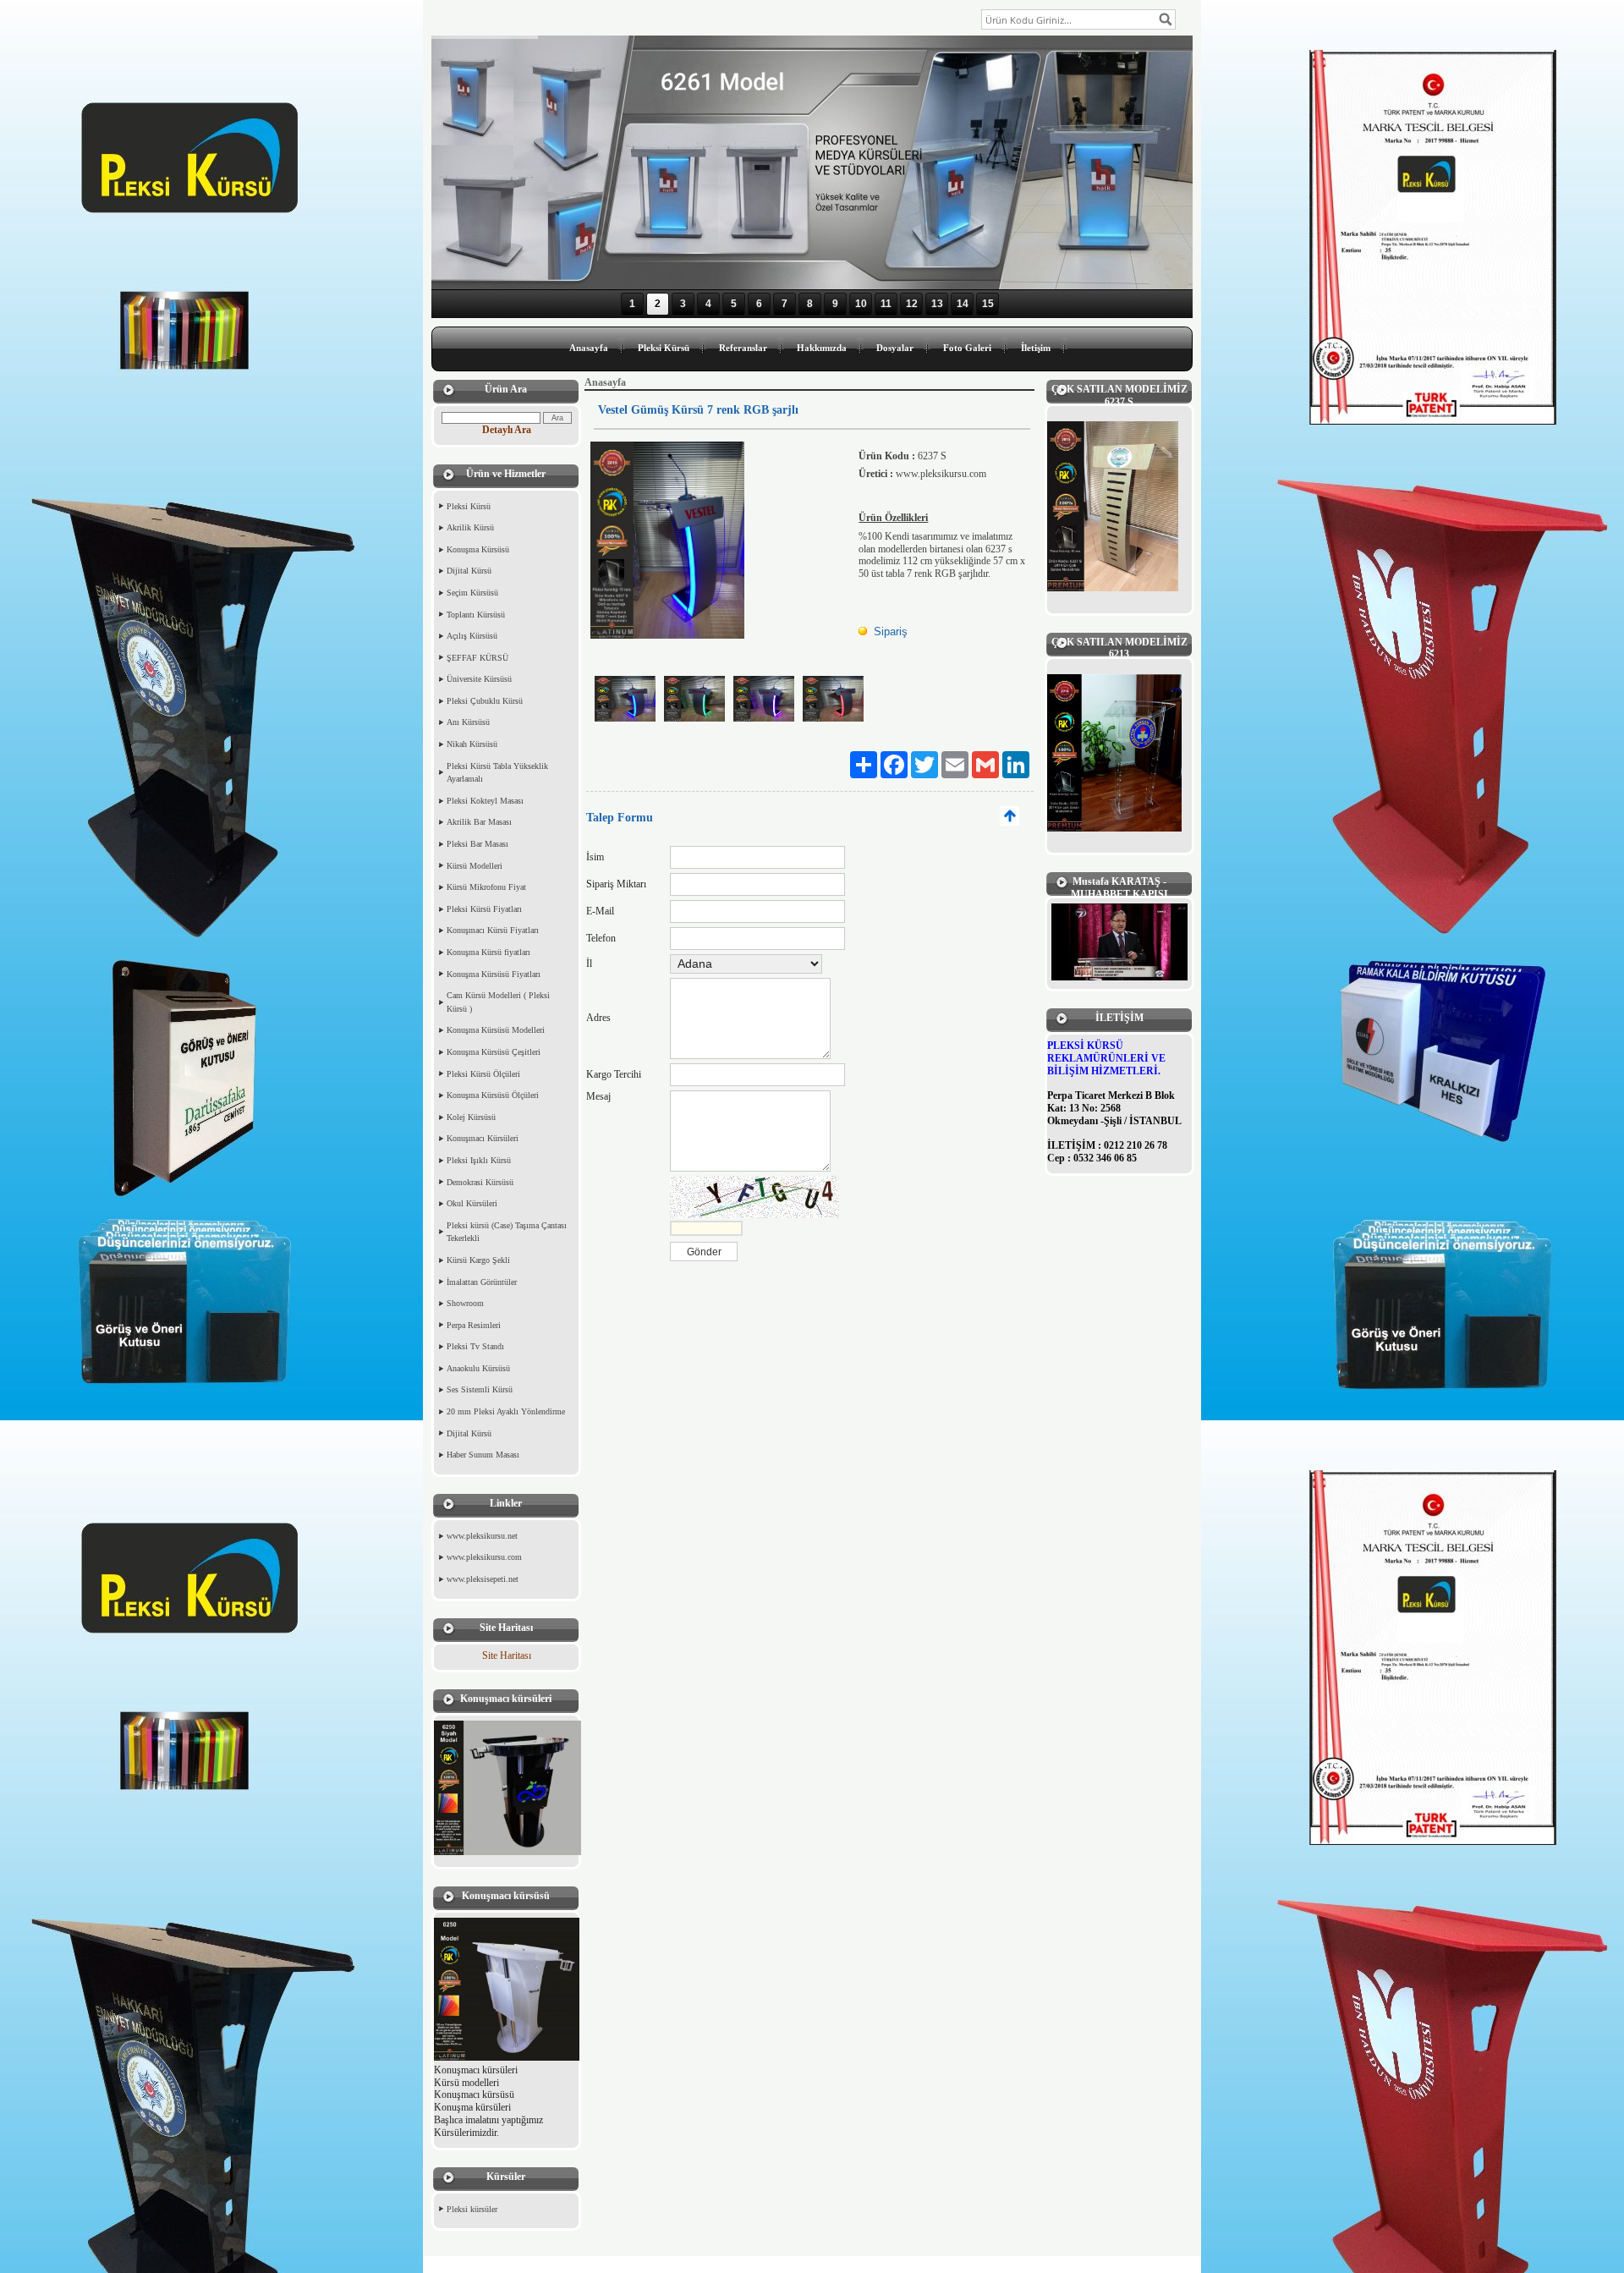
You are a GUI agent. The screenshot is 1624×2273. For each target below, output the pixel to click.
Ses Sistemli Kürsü (480, 1389)
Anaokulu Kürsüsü (478, 1368)
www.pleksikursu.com (484, 1557)
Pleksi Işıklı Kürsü (479, 1160)
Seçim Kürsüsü (472, 593)
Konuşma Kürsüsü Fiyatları (494, 974)
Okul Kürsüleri (472, 1203)
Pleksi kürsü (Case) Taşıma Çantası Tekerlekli (507, 1232)
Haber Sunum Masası (483, 1455)
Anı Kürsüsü (468, 722)
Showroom (465, 1303)
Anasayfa (589, 348)
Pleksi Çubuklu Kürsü (485, 701)
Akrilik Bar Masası (479, 822)
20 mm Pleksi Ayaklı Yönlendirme (506, 1411)
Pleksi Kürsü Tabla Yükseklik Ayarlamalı (497, 773)
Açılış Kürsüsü (472, 636)
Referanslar (743, 348)
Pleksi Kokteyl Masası (485, 801)
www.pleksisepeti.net (483, 1579)
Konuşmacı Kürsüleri (483, 1138)
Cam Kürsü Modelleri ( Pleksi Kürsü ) (498, 1002)
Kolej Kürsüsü (471, 1117)
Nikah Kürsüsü (472, 744)
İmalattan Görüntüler (482, 1282)
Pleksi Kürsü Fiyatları (484, 909)
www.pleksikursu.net (482, 1536)
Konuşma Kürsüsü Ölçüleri (493, 1095)
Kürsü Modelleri (475, 866)
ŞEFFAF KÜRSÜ (477, 658)
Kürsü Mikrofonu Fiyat (486, 887)
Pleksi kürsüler (472, 2209)
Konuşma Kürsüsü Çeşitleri (494, 1052)
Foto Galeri (967, 348)
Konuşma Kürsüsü (478, 549)
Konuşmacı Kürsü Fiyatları (493, 930)
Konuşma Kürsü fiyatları (488, 952)
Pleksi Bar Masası (477, 844)
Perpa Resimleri (474, 1325)
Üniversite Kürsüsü (479, 679)
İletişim (1036, 348)
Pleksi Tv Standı (475, 1346)
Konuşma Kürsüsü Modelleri (496, 1030)
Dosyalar (895, 348)
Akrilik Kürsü (470, 527)
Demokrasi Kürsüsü (480, 1182)
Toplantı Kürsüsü (476, 615)
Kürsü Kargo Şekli (478, 1260)
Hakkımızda (822, 348)
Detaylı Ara (507, 430)
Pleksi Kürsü (664, 348)
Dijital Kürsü (469, 571)
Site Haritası (507, 1655)
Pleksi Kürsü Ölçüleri (483, 1074)
